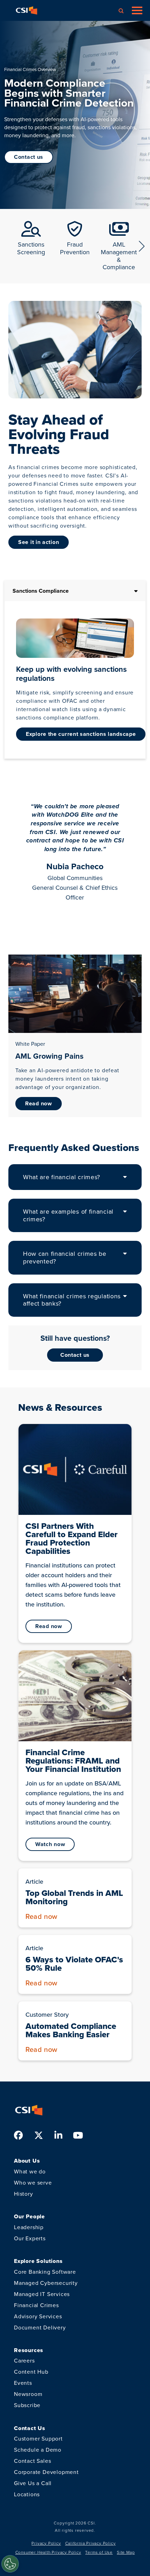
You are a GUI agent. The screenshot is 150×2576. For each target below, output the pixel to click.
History (24, 2194)
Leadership (29, 2227)
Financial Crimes (36, 2305)
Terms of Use (99, 2552)
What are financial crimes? (62, 1177)
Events (23, 2383)
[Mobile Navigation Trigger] (137, 10)
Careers (24, 2361)
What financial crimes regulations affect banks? (72, 1300)
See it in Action (39, 542)
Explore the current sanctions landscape (81, 734)
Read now (39, 1103)
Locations (27, 2494)
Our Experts (30, 2238)
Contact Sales (32, 2461)
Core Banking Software (45, 2272)
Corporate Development (46, 2472)
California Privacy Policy (91, 2543)
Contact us (75, 1355)
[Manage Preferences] (10, 2564)
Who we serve (33, 2183)
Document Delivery (40, 2328)
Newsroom (28, 2394)
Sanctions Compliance (41, 591)
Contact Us (29, 157)
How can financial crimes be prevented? (65, 1258)
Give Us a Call (33, 2483)
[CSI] (27, 10)
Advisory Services (38, 2316)
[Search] (121, 10)
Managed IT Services (42, 2294)
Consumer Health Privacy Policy (48, 2552)
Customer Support (38, 2439)
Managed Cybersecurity (46, 2283)
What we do (30, 2172)
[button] (142, 246)
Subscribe (27, 2405)
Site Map (126, 2552)
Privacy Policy (46, 2543)
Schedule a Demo (38, 2450)
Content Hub (31, 2372)
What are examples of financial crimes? (68, 1215)
